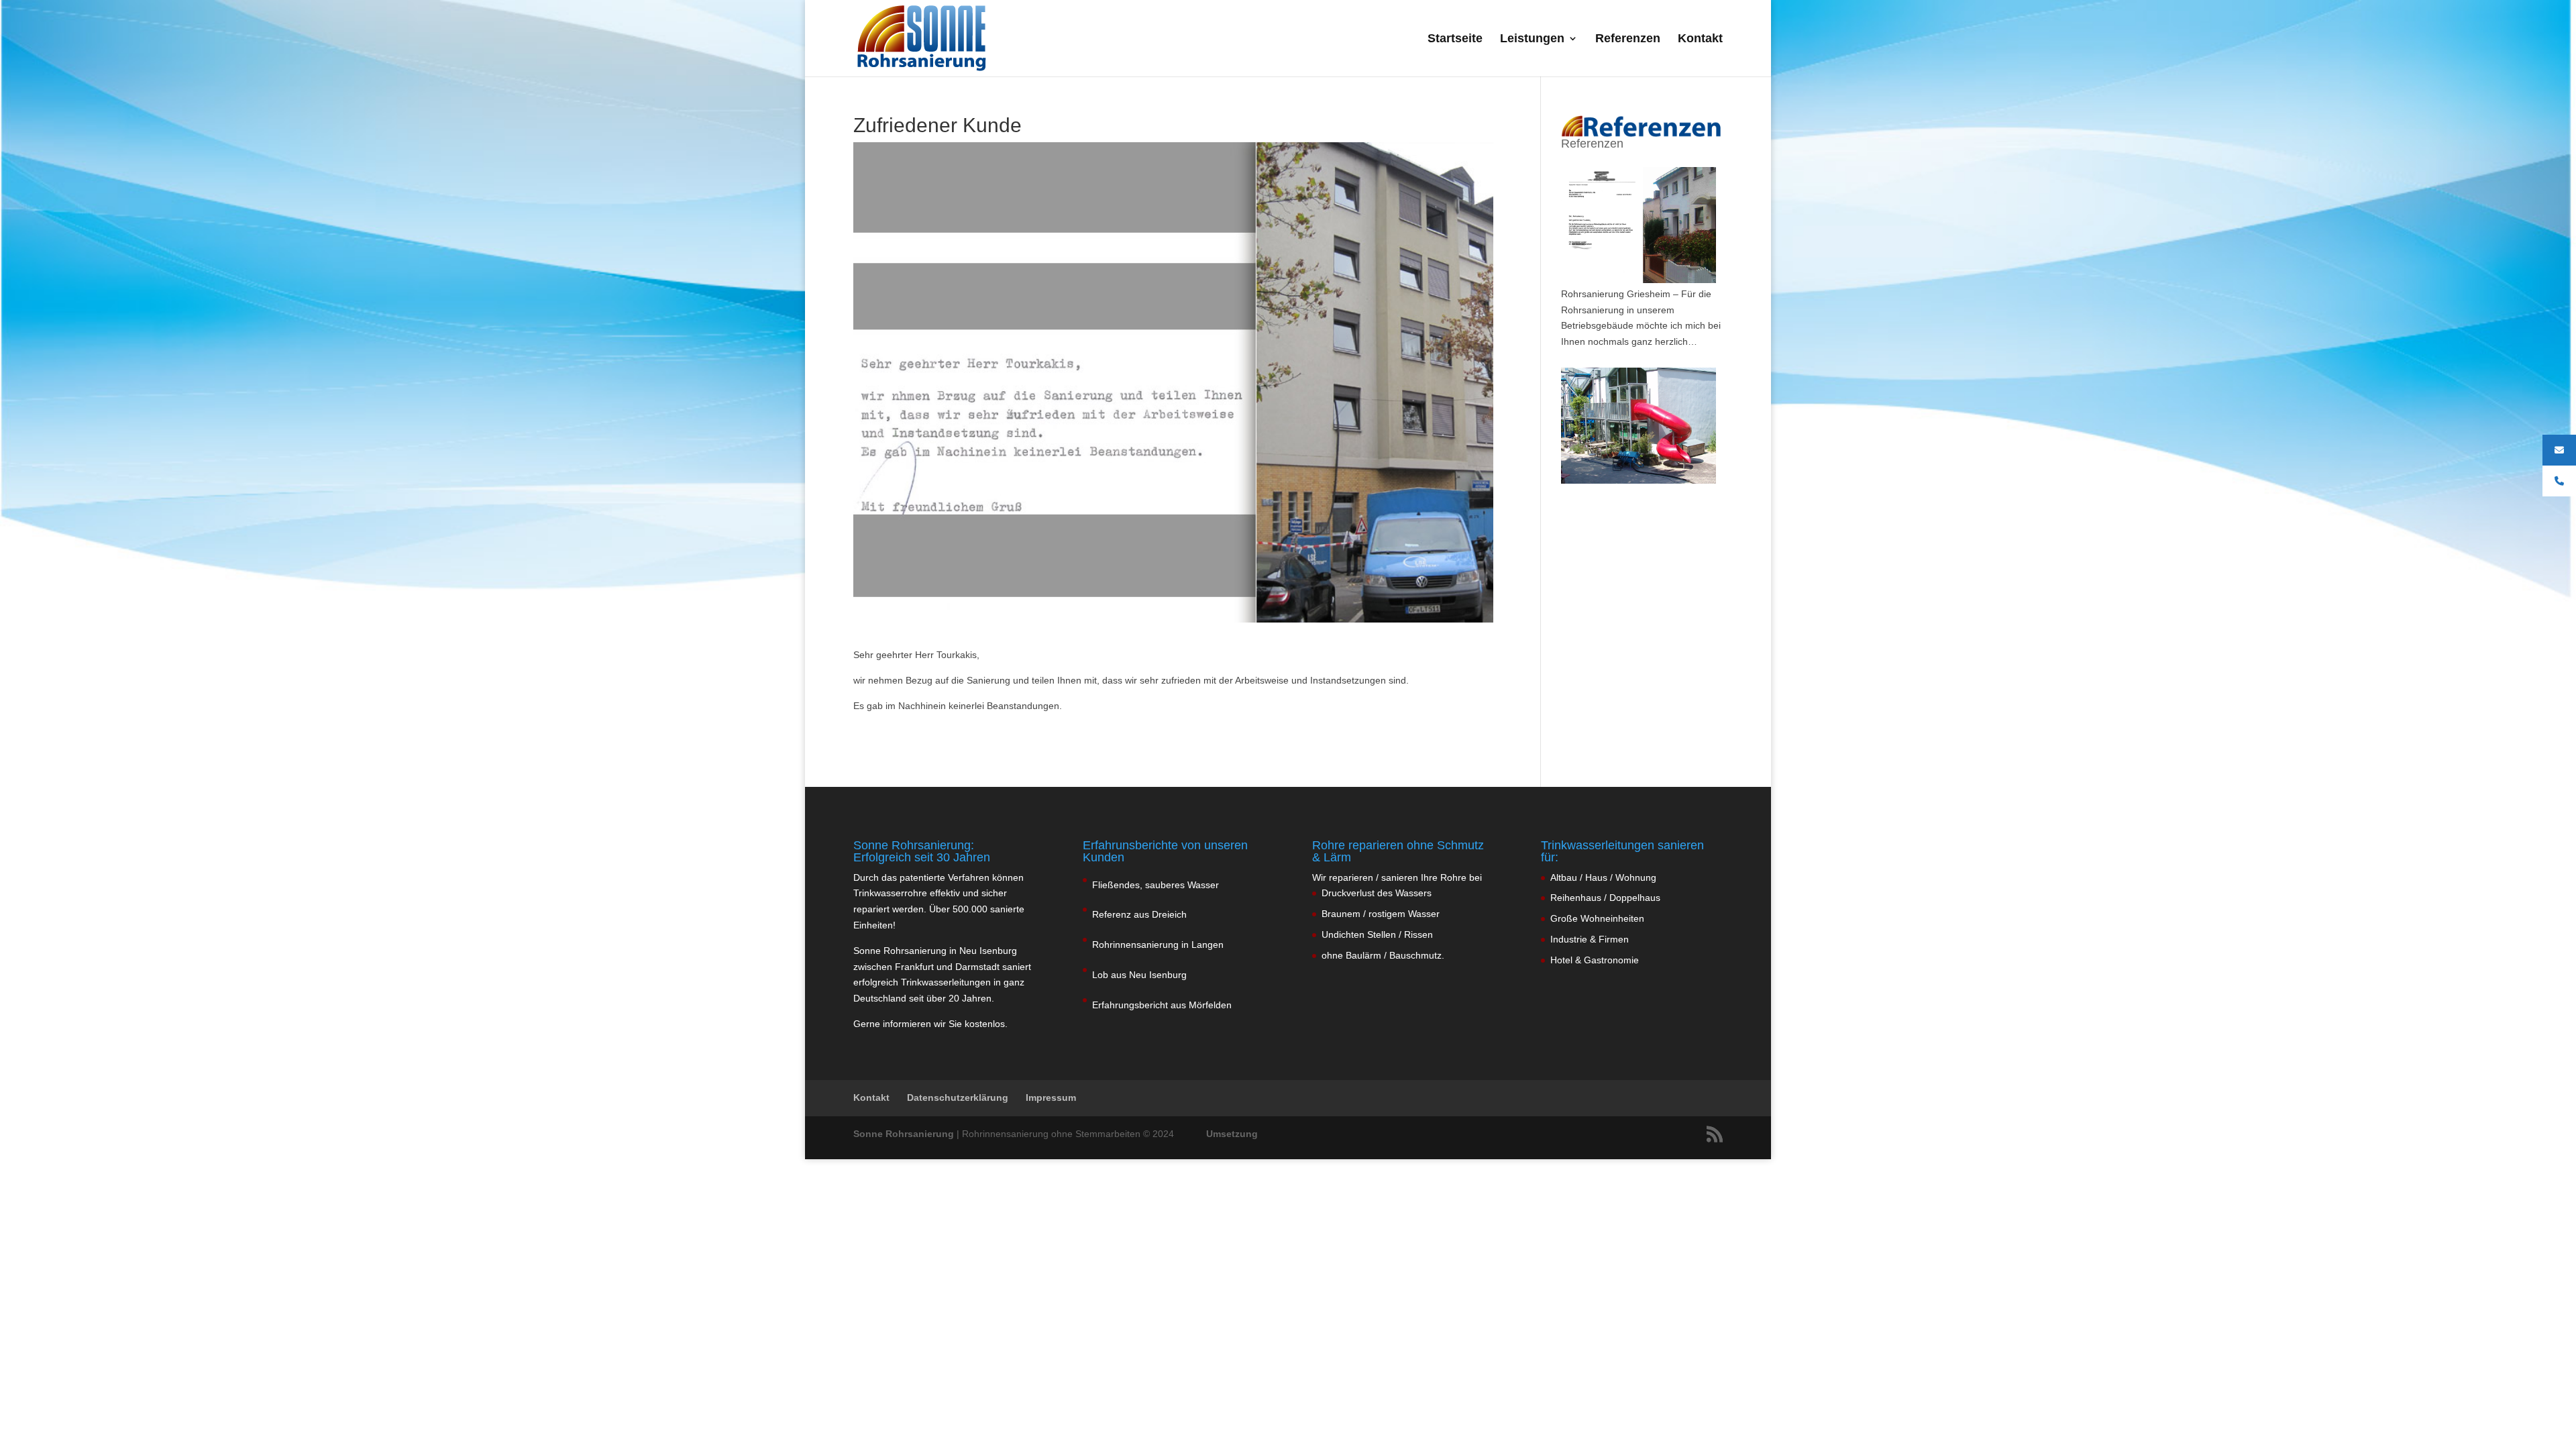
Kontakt (1700, 39)
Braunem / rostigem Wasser (1381, 914)
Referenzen (1628, 39)
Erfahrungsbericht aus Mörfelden (1162, 1005)
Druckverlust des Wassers (1377, 893)
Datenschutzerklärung (958, 1097)
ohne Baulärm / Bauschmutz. (1383, 955)
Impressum (1051, 1097)
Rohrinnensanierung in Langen (1158, 945)
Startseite (1455, 39)
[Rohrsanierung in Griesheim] (1639, 225)
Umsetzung (1232, 1134)
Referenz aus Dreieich (1139, 914)
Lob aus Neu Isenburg (1139, 975)
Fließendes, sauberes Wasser (1156, 885)
